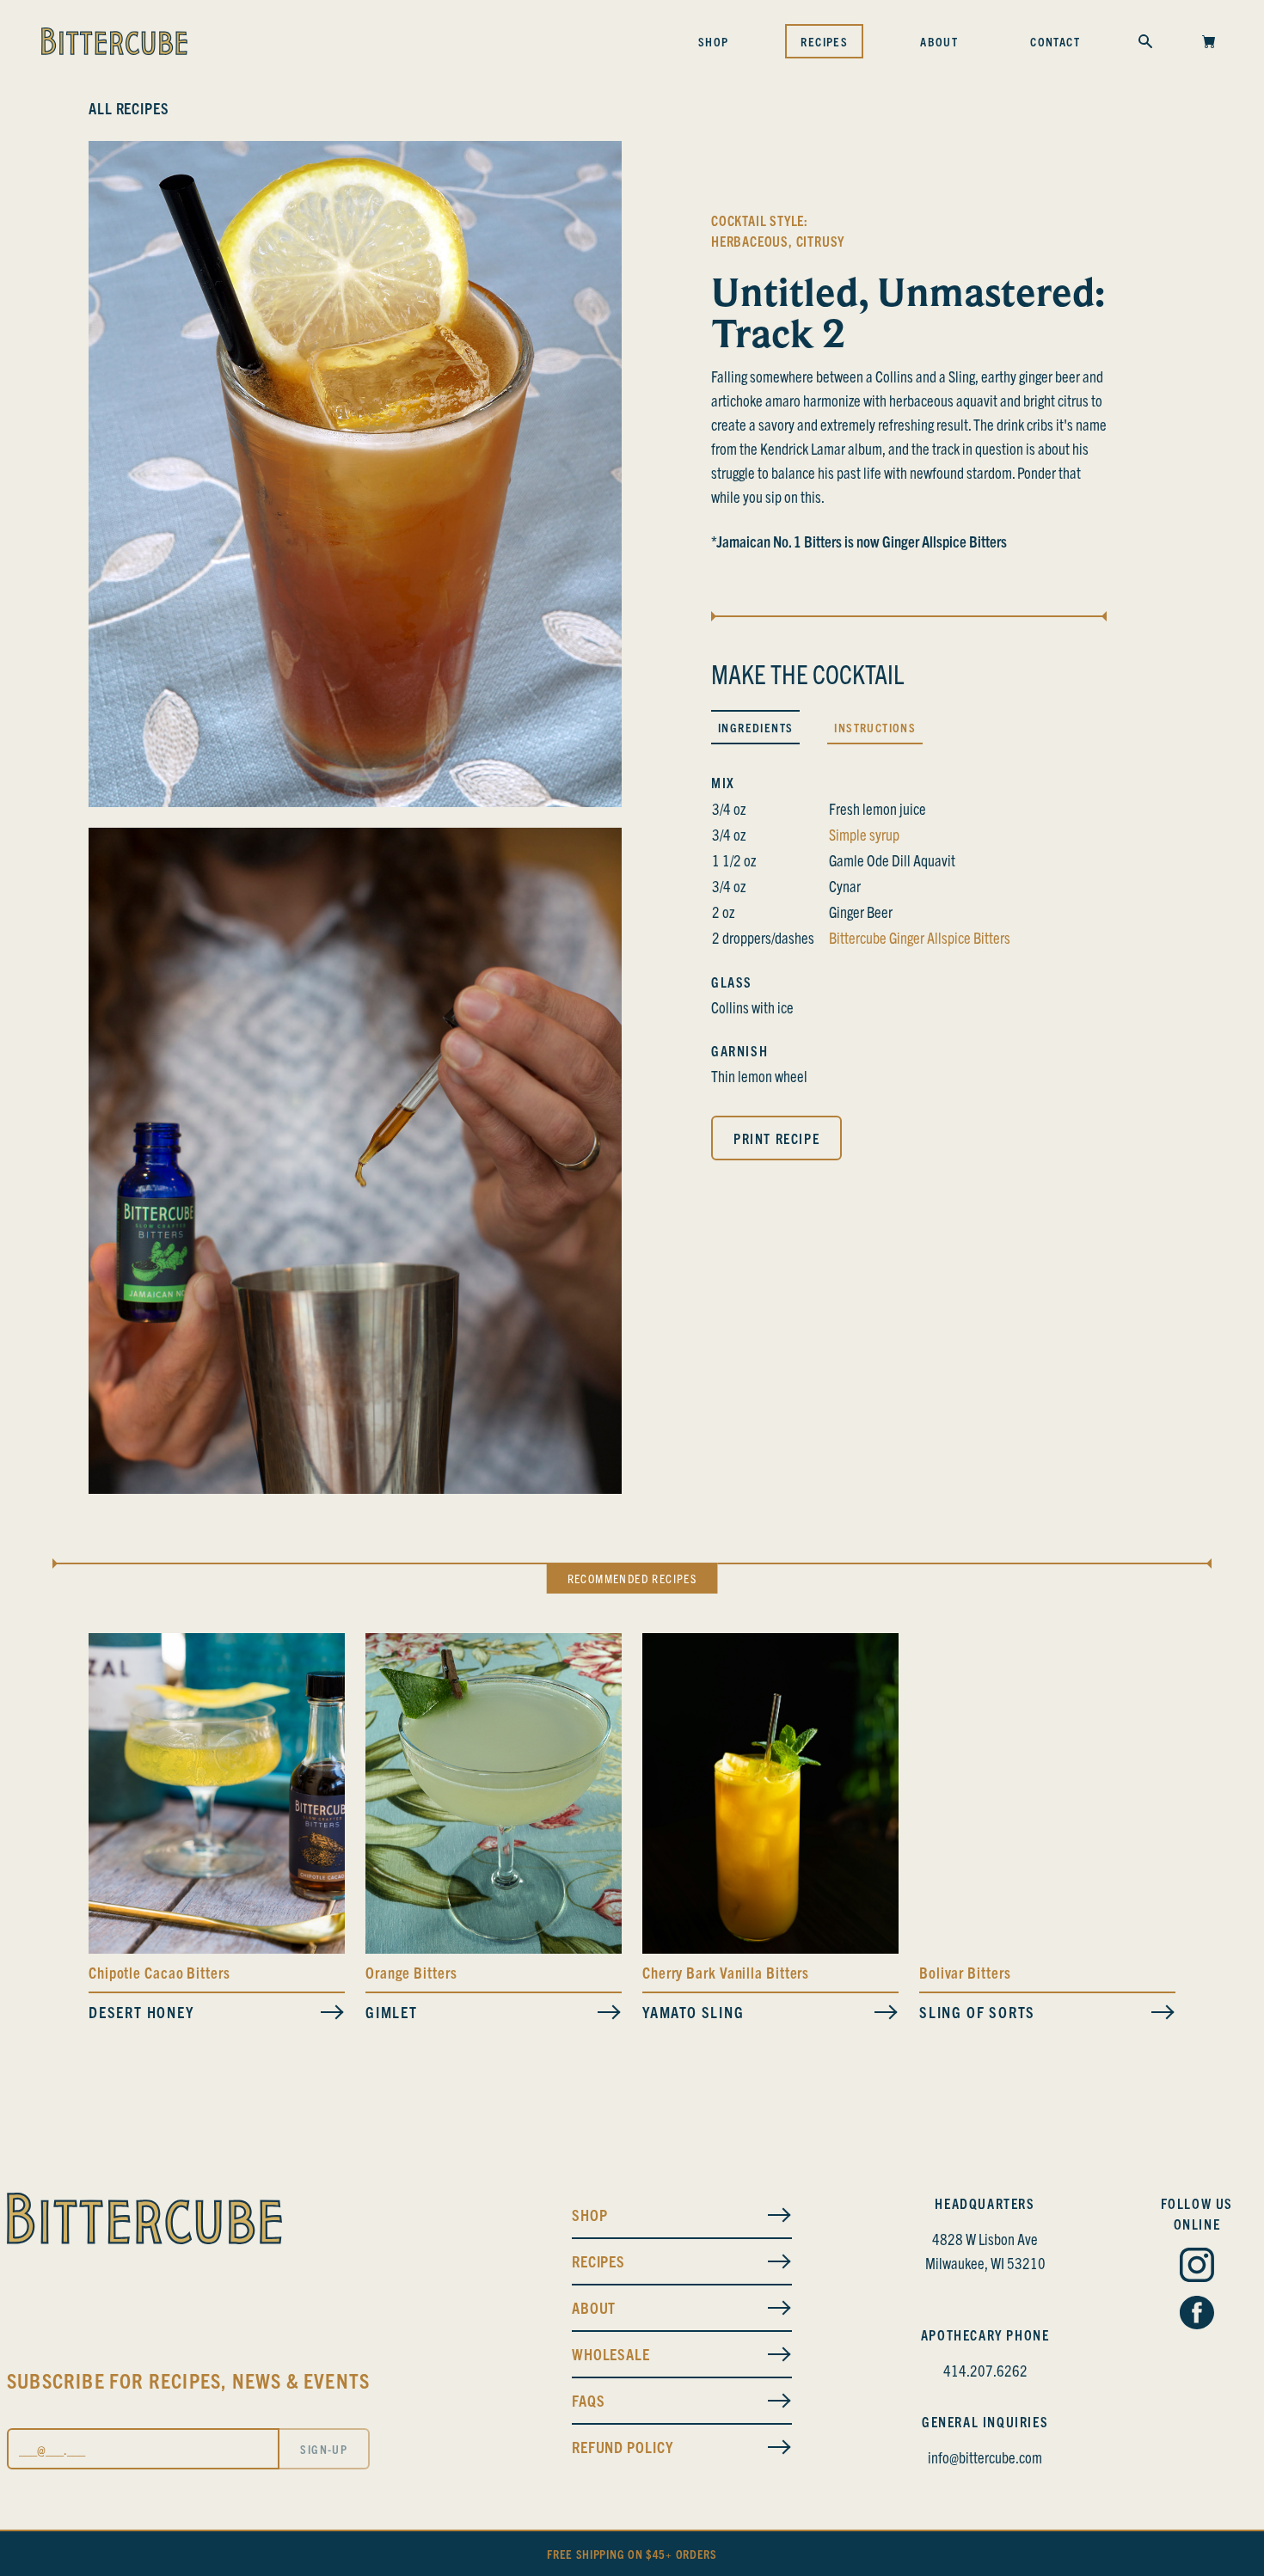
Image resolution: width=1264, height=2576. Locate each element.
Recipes (824, 41)
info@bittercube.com (985, 2457)
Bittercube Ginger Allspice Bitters (920, 937)
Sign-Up (324, 2449)
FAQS (589, 2400)
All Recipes (129, 108)
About (939, 41)
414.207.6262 (985, 2370)
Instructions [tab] (875, 727)
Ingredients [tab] (755, 727)
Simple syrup (864, 834)
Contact (1055, 41)
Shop (714, 41)
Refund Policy (623, 2447)
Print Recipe (776, 1138)
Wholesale (611, 2354)
